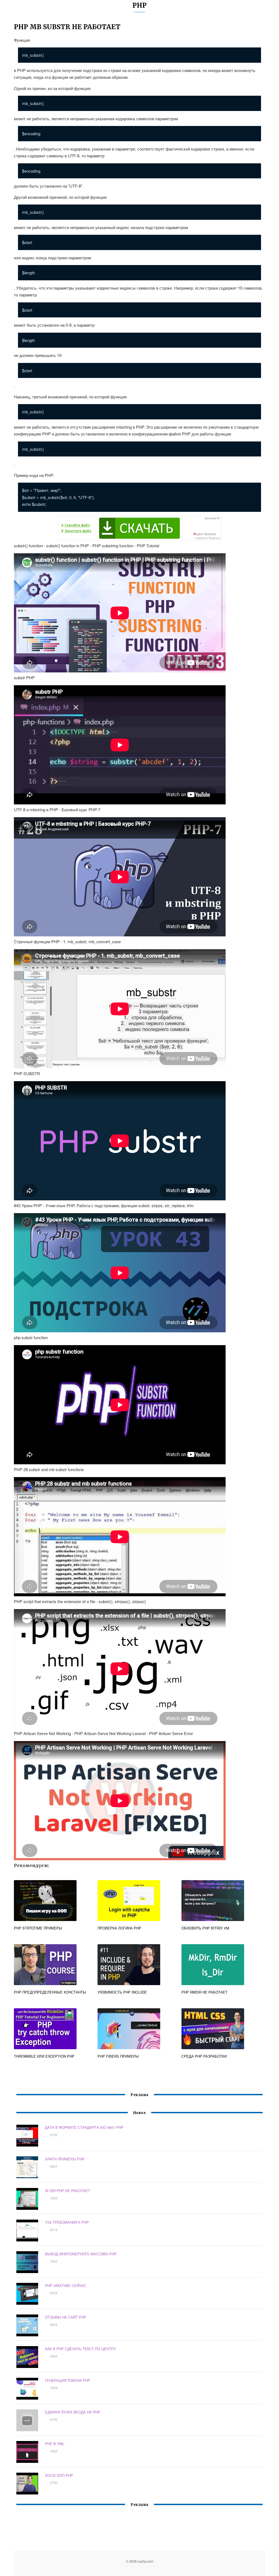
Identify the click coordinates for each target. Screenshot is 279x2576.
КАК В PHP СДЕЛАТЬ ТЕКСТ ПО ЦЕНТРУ (80, 2349)
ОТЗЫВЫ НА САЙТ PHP (66, 2317)
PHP (139, 5)
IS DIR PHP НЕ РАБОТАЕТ (68, 2191)
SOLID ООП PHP (59, 2475)
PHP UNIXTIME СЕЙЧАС (66, 2285)
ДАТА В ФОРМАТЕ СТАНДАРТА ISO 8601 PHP (84, 2127)
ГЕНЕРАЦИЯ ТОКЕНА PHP (68, 2380)
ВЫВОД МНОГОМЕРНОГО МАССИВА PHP (81, 2254)
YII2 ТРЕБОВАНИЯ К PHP (67, 2222)
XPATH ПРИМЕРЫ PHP (65, 2159)
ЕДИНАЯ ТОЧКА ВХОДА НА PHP (73, 2412)
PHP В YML (55, 2444)
